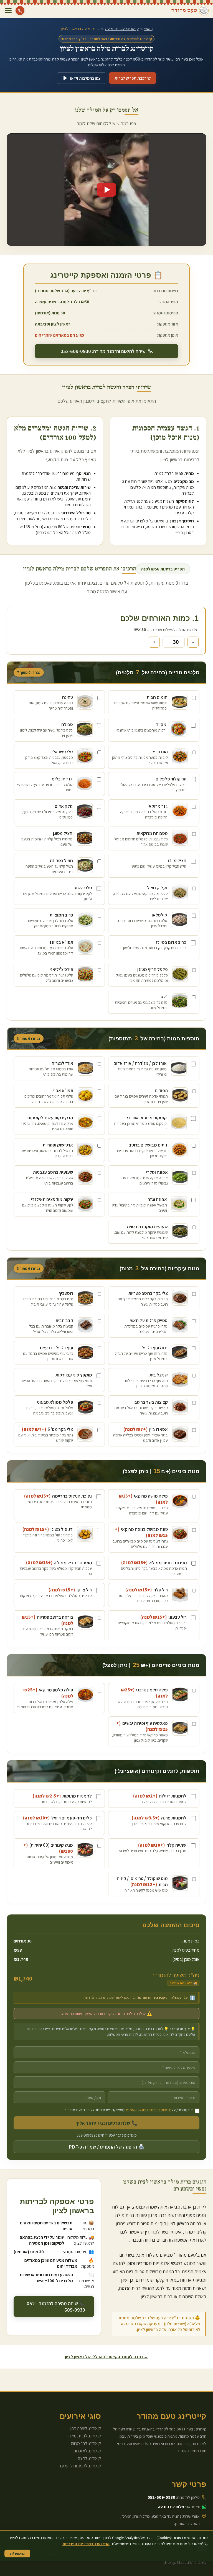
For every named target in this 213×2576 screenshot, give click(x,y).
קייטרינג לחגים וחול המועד (80, 2466)
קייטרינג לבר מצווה (86, 2443)
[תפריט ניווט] (8, 11)
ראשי (148, 29)
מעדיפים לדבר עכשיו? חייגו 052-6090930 (107, 2135)
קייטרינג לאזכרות (87, 2451)
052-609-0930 (161, 2497)
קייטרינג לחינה (89, 2458)
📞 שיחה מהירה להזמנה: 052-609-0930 (56, 2307)
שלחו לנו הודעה (171, 2507)
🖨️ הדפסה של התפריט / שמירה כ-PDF (106, 2147)
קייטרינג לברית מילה (122, 29)
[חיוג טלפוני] (20, 11)
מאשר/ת (17, 2554)
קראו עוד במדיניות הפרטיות (86, 2544)
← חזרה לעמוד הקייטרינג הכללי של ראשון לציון (106, 2357)
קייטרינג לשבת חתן (86, 2428)
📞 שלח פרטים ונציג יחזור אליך (106, 2123)
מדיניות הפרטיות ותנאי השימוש (149, 2110)
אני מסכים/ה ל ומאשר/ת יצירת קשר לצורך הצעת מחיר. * (129, 2110)
